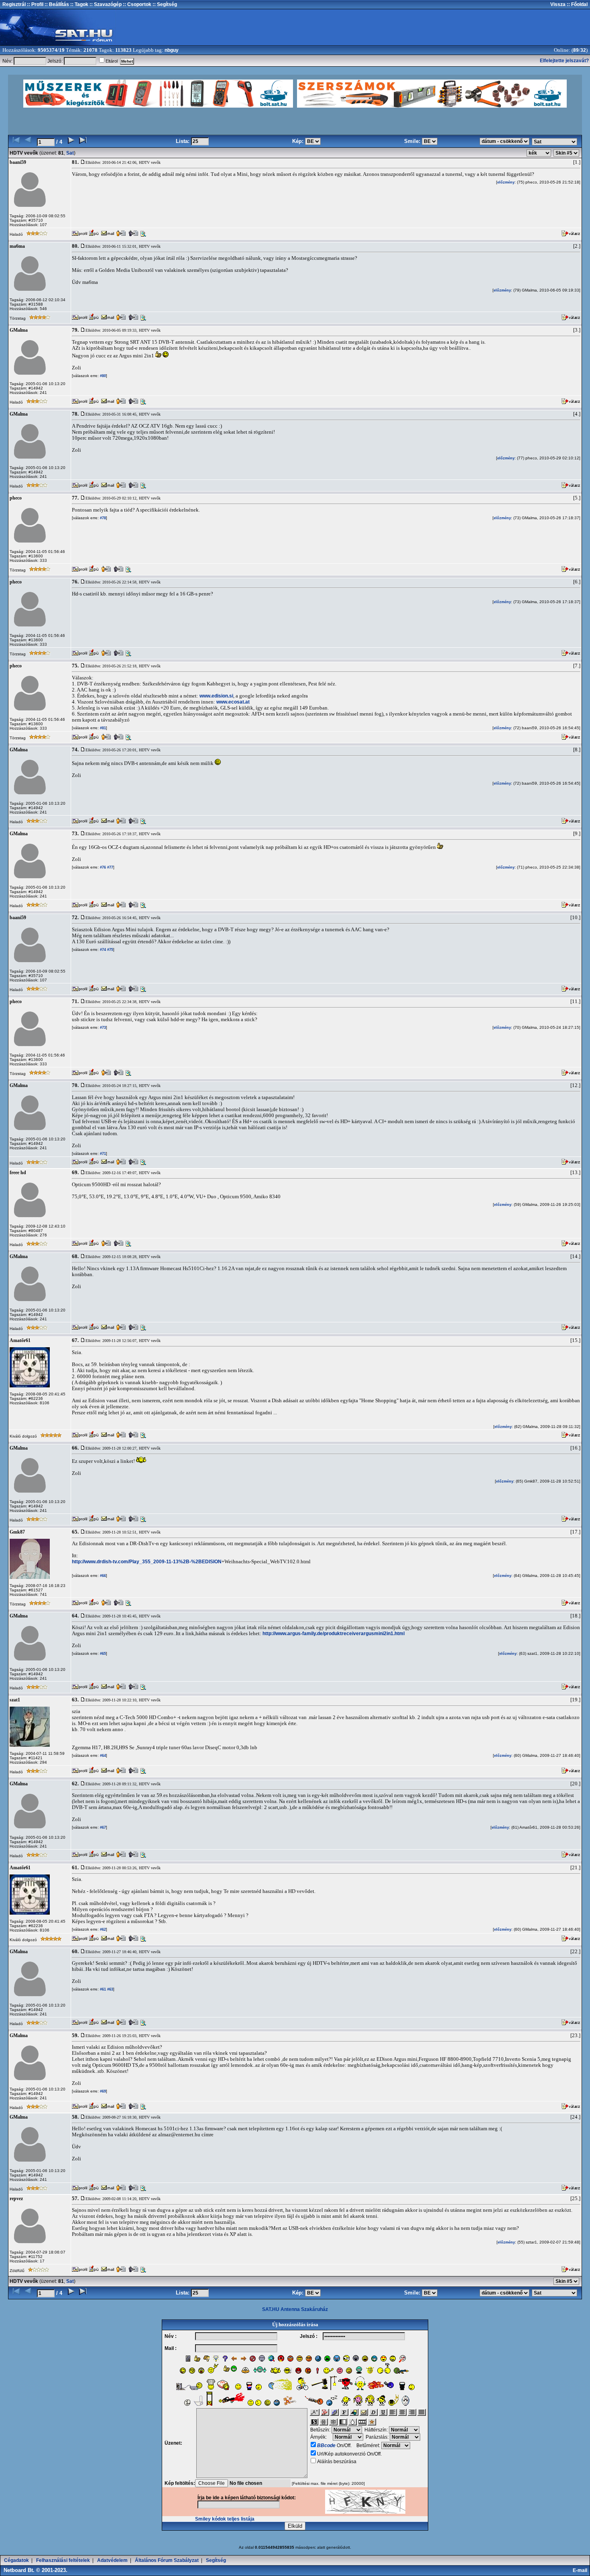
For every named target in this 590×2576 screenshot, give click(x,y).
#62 (102, 1929)
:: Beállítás (56, 4)
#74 (102, 950)
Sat (70, 153)
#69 (102, 2091)
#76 (102, 867)
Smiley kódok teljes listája (225, 2519)
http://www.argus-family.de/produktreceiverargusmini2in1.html (334, 1634)
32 (583, 50)
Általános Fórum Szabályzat (167, 2560)
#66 (102, 1576)
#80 (102, 376)
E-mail (581, 2570)
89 (576, 50)
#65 (102, 1654)
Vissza (558, 4)
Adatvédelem (112, 2560)
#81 (102, 728)
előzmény (506, 182)
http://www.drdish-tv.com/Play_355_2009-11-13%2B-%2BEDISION (147, 1562)
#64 (102, 1756)
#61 (102, 1989)
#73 (102, 1028)
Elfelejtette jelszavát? (564, 61)
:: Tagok (79, 4)
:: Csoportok (136, 4)
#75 (110, 950)
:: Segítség (164, 4)
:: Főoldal (577, 4)
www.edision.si (216, 696)
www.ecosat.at (233, 702)
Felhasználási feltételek (63, 2560)
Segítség (216, 2560)
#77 (110, 867)
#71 (102, 1154)
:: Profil (35, 4)
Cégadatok (16, 2560)
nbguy (172, 50)
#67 (102, 1827)
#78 (102, 518)
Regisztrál (14, 4)
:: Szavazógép (106, 4)
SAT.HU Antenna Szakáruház (295, 2309)
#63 (110, 1989)
